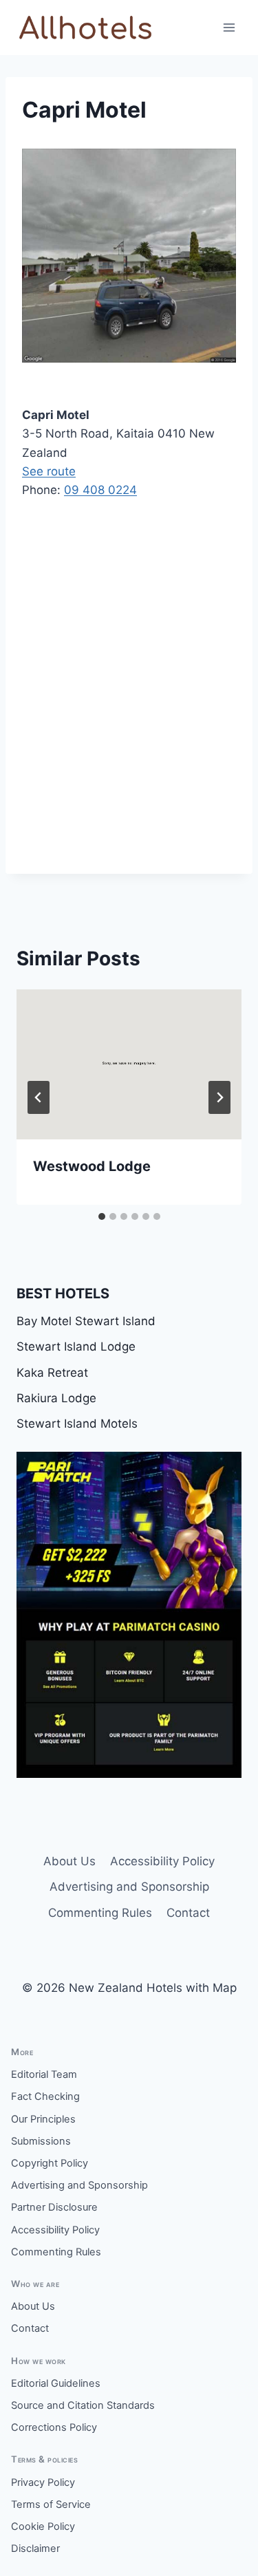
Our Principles (43, 2119)
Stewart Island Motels (77, 1424)
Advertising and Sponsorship (129, 1887)
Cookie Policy (43, 2526)
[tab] (102, 1216)
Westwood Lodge (92, 1166)
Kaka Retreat (52, 1373)
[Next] (219, 1097)
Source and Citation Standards (83, 2405)
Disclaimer (35, 2548)
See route (49, 471)
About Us (69, 1861)
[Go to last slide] (39, 1097)
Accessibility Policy (162, 1861)
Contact (188, 1913)
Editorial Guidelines (56, 2383)
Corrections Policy (54, 2427)
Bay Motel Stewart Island (86, 1321)
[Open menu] (229, 27)
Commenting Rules (100, 1913)
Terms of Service (51, 2504)
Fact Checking (45, 2096)
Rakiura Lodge (56, 1398)
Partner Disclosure (54, 2207)
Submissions (41, 2141)
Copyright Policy (50, 2163)
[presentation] (129, 1064)
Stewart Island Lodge (76, 1346)
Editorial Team (44, 2074)
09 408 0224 (100, 490)
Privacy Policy (43, 2482)
